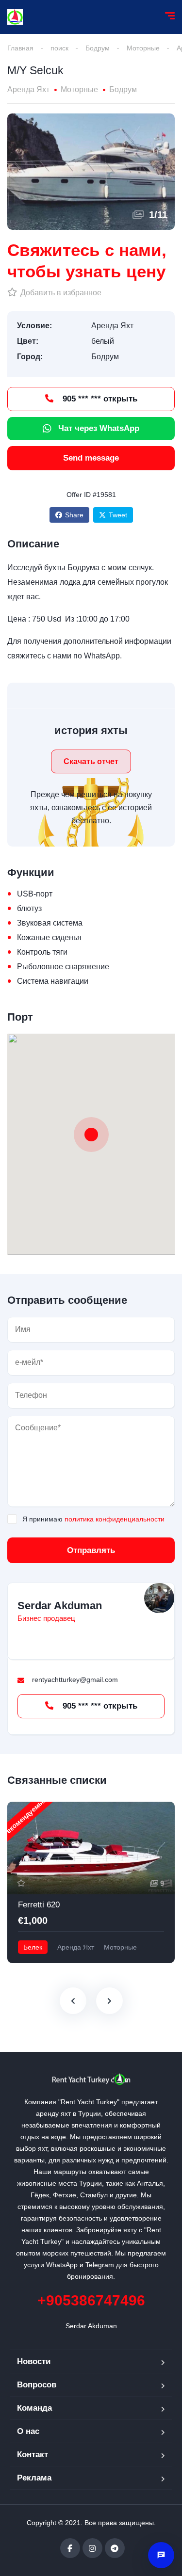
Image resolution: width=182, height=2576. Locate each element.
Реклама (34, 2478)
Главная (20, 48)
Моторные (143, 48)
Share (74, 515)
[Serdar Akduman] (159, 1598)
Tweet (118, 515)
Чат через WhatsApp (99, 428)
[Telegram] (115, 2548)
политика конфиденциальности (115, 1519)
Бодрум (98, 48)
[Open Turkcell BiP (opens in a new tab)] (161, 2555)
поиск (59, 48)
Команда (34, 2408)
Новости (34, 2361)
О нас (28, 2431)
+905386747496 (91, 2300)
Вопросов (37, 2385)
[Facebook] (70, 2548)
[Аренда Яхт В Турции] (15, 17)
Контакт (33, 2455)
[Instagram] (92, 2548)
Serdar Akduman (60, 1606)
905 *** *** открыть (99, 399)
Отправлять (91, 1550)
